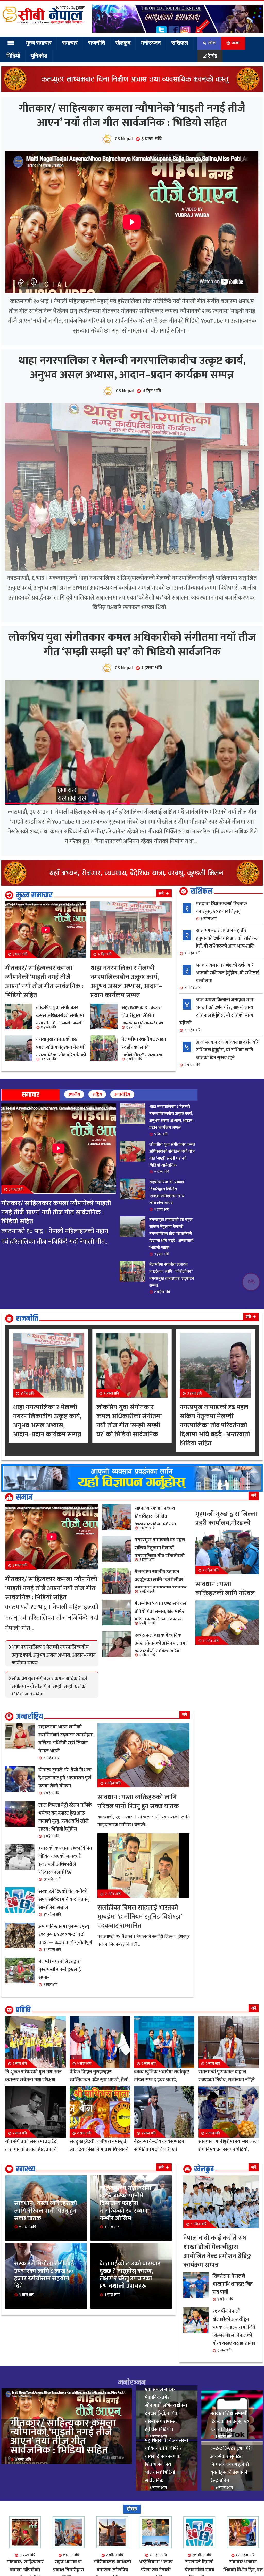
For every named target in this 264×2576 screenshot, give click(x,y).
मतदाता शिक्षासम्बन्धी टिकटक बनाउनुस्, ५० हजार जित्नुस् (221, 1009)
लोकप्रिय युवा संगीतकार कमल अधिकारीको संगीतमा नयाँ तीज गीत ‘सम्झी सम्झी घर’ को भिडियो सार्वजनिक (132, 727)
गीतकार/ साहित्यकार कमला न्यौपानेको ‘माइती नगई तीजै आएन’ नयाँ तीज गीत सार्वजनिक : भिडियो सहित (132, 132)
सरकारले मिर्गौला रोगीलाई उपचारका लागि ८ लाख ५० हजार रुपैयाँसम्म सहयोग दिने (46, 2390)
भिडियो (13, 56)
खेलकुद (117, 43)
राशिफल (171, 43)
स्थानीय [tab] (74, 1193)
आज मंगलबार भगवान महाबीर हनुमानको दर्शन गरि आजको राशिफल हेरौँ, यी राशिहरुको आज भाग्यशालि (221, 1040)
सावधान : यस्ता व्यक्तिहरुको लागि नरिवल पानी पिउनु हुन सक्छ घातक (45, 2315)
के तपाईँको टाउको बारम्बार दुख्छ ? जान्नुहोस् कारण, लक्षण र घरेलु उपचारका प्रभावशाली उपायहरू (131, 2390)
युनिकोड (36, 56)
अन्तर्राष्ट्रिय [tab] (122, 1193)
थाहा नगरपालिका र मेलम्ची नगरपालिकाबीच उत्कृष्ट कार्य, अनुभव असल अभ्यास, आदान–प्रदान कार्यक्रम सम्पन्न (132, 417)
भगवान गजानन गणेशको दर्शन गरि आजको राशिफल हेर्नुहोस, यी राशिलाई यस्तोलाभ (222, 1075)
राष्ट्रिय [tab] (97, 1193)
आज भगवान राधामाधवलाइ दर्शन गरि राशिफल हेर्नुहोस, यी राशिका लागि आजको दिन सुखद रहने (221, 1152)
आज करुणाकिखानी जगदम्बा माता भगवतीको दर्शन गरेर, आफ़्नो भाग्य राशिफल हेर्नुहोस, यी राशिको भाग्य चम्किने (217, 1113)
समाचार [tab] (31, 1193)
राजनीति (92, 43)
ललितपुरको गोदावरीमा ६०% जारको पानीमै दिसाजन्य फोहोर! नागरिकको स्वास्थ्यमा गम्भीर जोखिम (129, 2306)
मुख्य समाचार (38, 43)
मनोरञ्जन (143, 43)
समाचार (67, 43)
